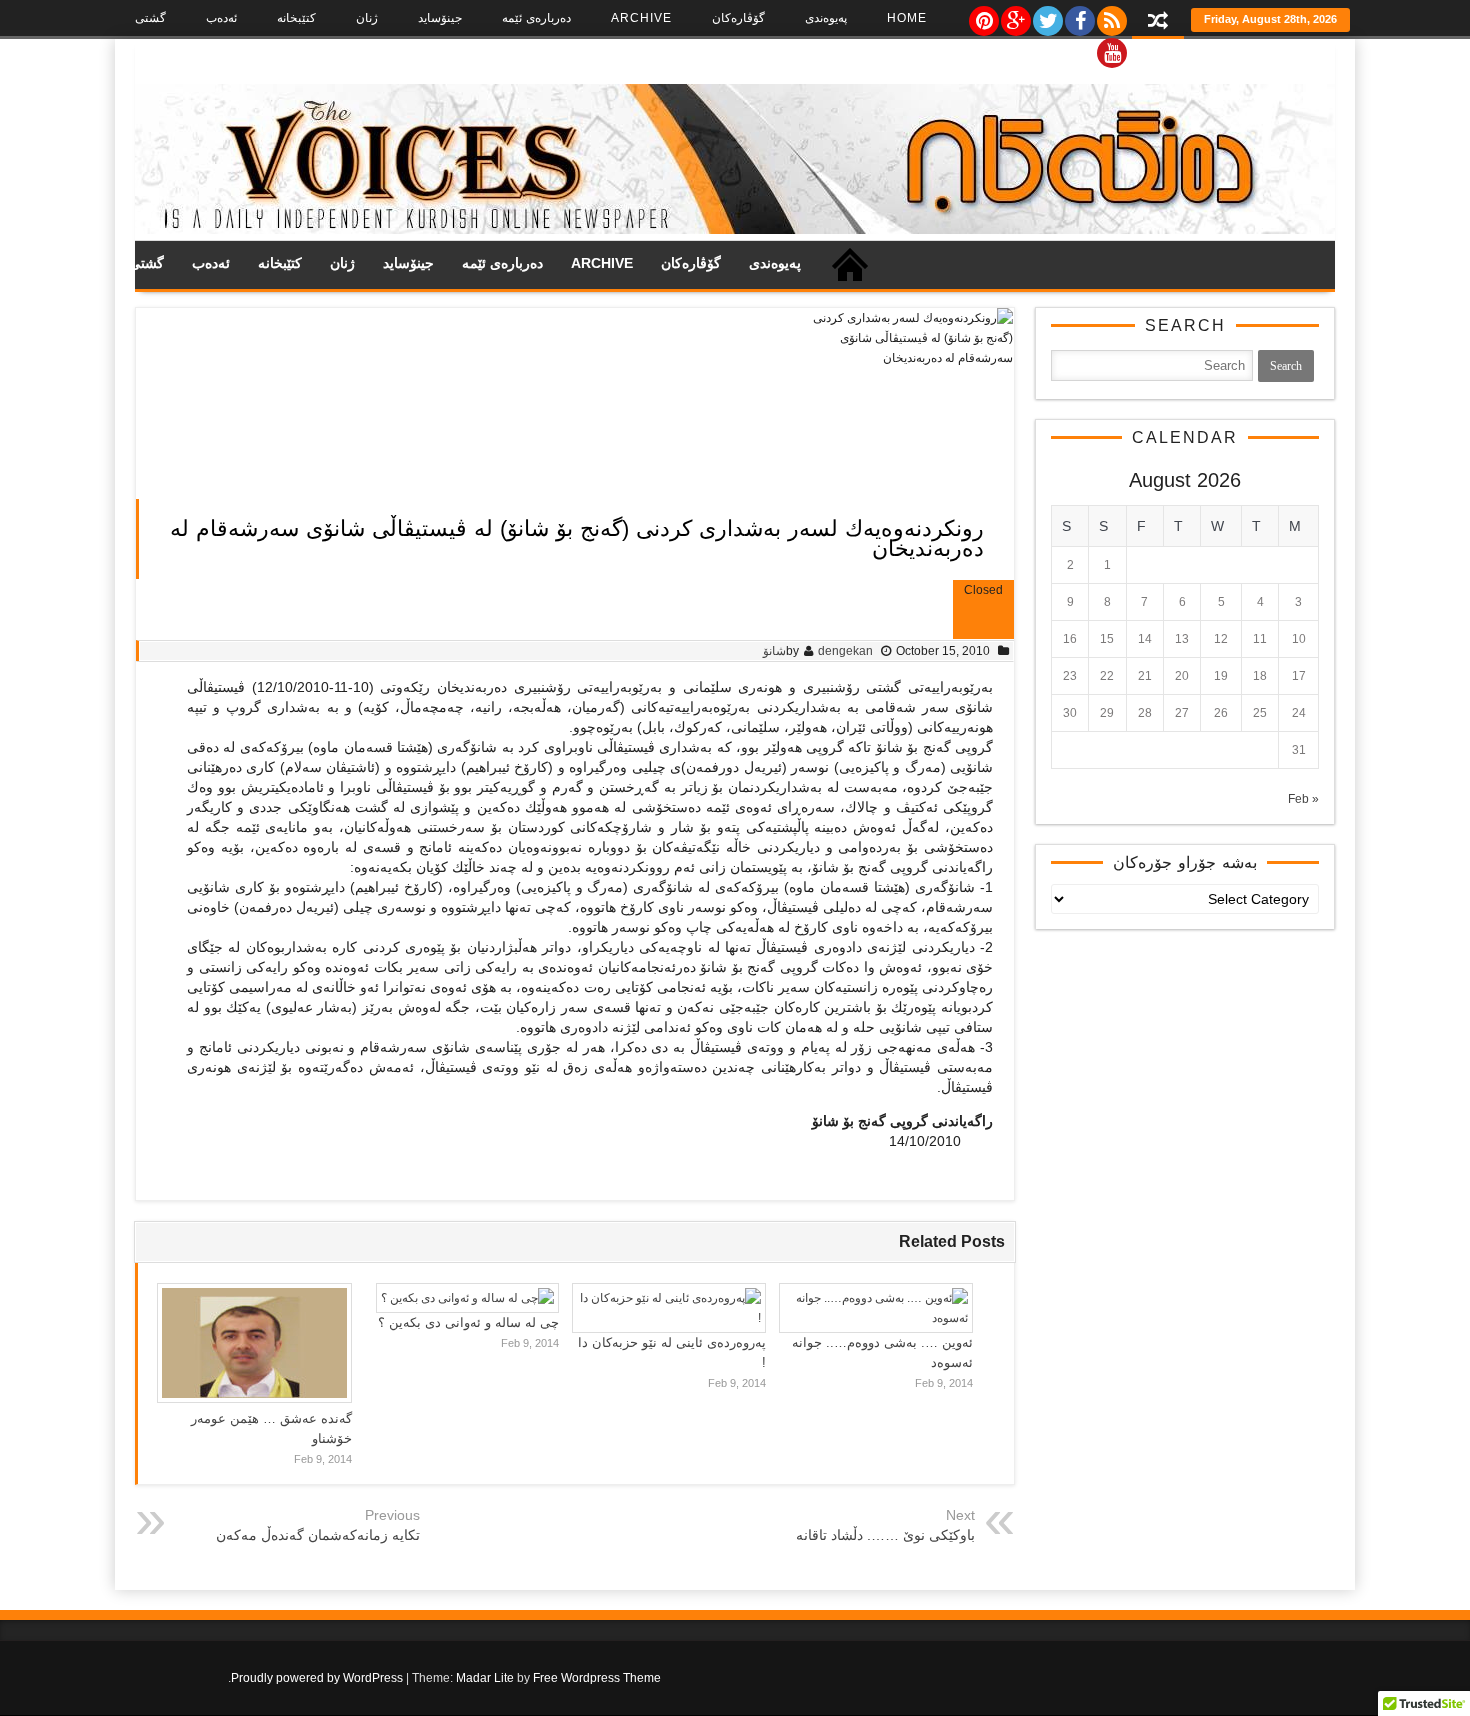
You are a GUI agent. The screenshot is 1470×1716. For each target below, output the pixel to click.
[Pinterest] (983, 16)
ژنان (367, 18)
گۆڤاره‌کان (738, 18)
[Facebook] (1079, 16)
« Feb (1303, 799)
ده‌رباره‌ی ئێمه (536, 18)
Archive (641, 18)
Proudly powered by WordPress (317, 1678)
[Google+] (1015, 16)
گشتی (150, 18)
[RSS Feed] (1111, 16)
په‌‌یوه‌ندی (826, 18)
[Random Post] (1158, 22)
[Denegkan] (735, 230)
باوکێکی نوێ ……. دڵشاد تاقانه (885, 1535)
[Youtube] (1111, 48)
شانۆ (774, 651)
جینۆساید (440, 18)
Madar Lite (485, 1678)
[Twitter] (1047, 16)
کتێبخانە (296, 18)
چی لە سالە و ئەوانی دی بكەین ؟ (468, 1322)
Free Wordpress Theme (597, 1678)
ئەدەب (221, 18)
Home (907, 18)
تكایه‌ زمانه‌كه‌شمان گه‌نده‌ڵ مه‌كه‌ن (318, 1535)
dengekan (845, 651)
